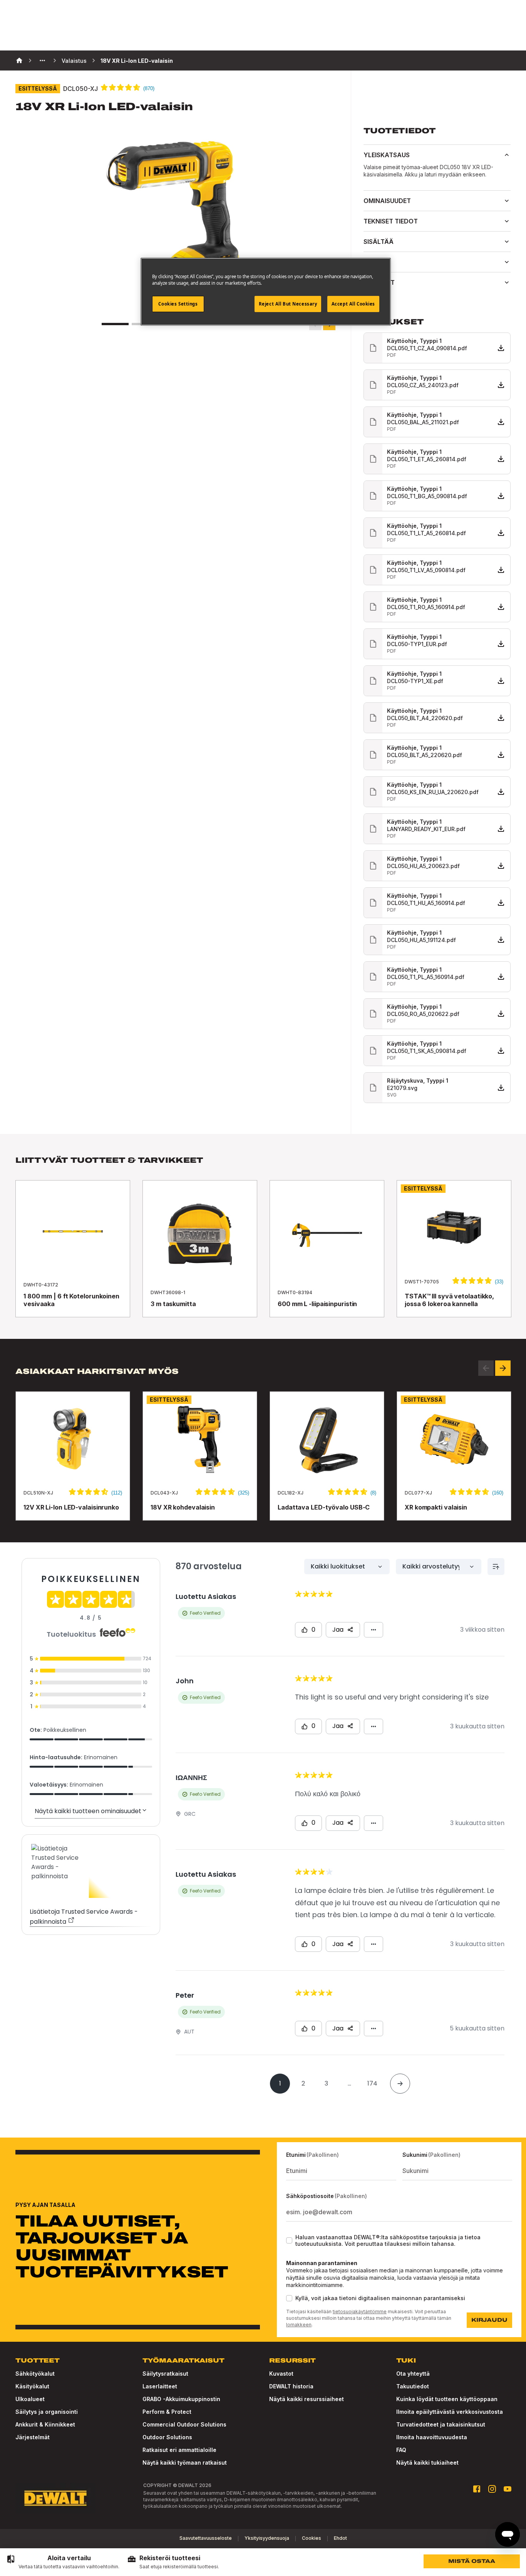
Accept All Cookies (353, 304)
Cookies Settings (178, 304)
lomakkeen (299, 2325)
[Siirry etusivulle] (55, 2498)
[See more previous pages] (42, 60)
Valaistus (74, 61)
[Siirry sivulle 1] (115, 324)
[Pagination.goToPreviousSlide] (486, 1368)
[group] (63, 2562)
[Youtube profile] (508, 2489)
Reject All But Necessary (288, 304)
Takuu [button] (374, 262)
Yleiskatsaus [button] (387, 155)
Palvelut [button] (379, 282)
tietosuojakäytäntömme (360, 2312)
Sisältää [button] (379, 242)
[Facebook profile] (477, 2489)
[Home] (19, 60)
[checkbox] (289, 2240)
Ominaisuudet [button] (387, 201)
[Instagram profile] (492, 2489)
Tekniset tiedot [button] (391, 221)
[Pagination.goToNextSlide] (503, 1368)
